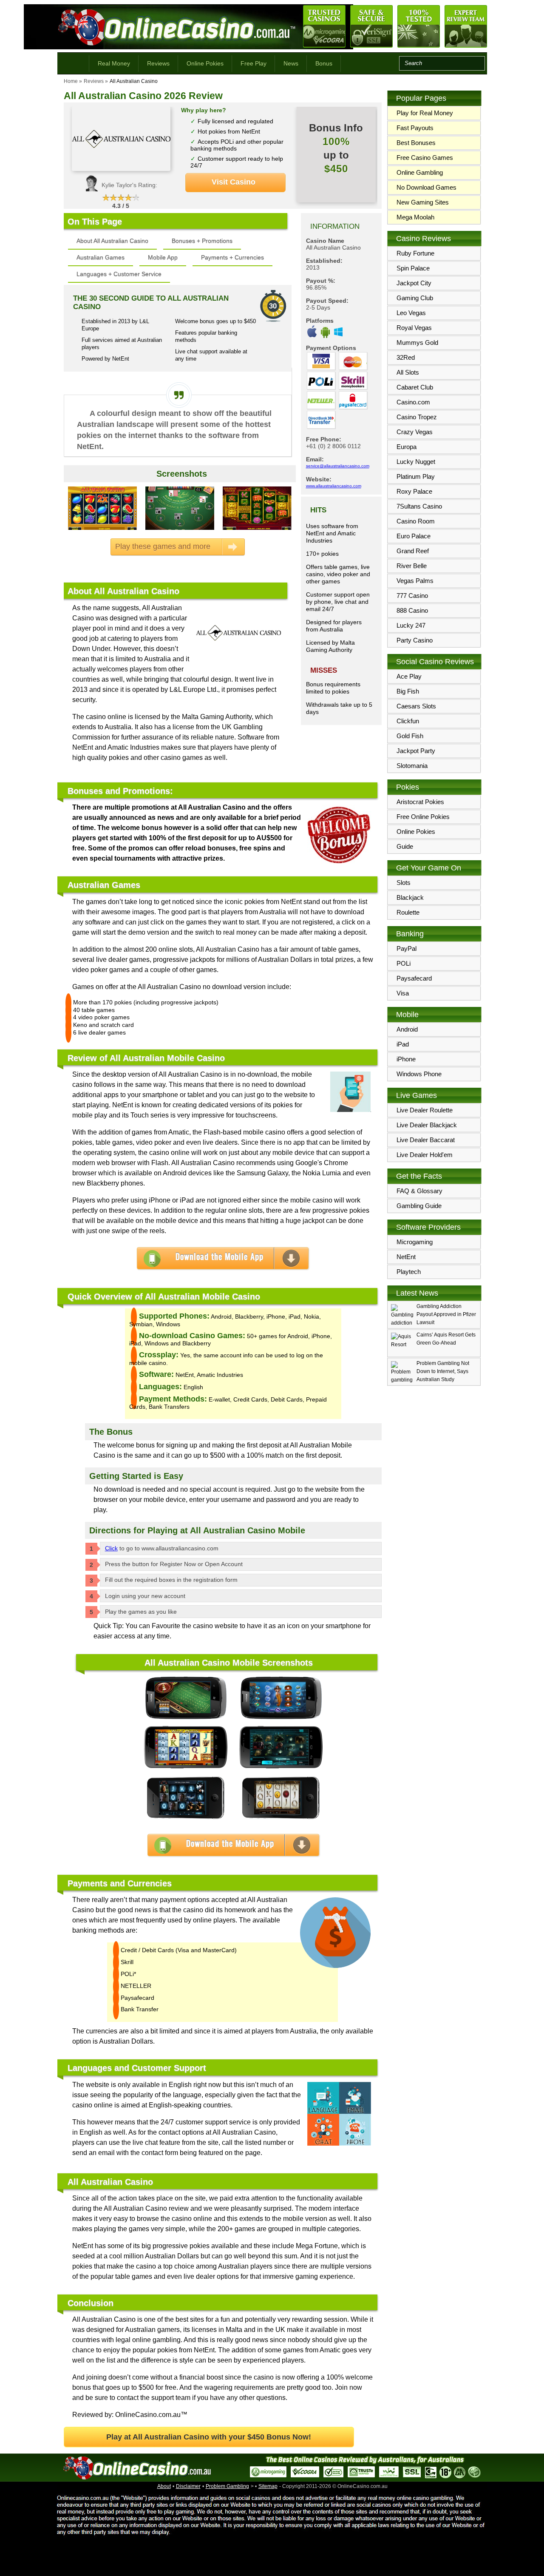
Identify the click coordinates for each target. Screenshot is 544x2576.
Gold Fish (410, 736)
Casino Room (416, 521)
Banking (410, 934)
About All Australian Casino (112, 241)
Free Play (254, 63)
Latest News (417, 1293)
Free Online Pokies (423, 817)
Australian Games (101, 257)
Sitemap (268, 2486)
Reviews (158, 63)
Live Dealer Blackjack (427, 1125)
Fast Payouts (415, 128)
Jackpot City (414, 283)
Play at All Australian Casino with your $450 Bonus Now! (209, 2437)
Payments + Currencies (232, 257)
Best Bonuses (416, 143)
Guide (405, 846)
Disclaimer (188, 2486)
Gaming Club (415, 298)
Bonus (324, 63)
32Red (406, 357)
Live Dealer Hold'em (425, 1155)
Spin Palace (413, 268)
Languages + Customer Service (119, 274)
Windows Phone (419, 1074)
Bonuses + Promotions (202, 241)
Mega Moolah (415, 217)
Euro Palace (414, 536)
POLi (404, 963)
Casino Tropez (417, 417)
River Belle (412, 566)
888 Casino (412, 610)
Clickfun (408, 721)
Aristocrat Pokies (420, 802)
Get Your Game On (429, 868)
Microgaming (415, 1242)
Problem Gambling (227, 2486)
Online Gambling (420, 172)
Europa (407, 447)
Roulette (408, 912)
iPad (403, 1044)
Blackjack (410, 897)
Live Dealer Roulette (425, 1110)
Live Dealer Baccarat (426, 1140)
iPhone (406, 1059)
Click (111, 1548)
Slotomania (412, 766)
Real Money (114, 63)
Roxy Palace (414, 491)
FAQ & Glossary (419, 1191)
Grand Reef (413, 551)
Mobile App (163, 257)
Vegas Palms (415, 581)
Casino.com (413, 402)
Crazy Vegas (415, 432)
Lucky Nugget (416, 462)
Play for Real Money (425, 113)
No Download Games (426, 187)
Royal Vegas (414, 328)
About (164, 2486)
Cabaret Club (415, 387)
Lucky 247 (411, 625)
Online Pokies (205, 63)
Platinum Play (416, 476)
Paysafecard (414, 978)
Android (407, 1029)
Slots (404, 883)
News (291, 63)
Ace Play (409, 676)
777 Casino (412, 596)
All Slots (408, 372)
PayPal (407, 948)
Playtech (409, 1272)
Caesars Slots (416, 706)
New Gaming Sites (423, 202)
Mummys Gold (417, 343)
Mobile (407, 1015)
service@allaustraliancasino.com (338, 466)
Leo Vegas (411, 313)
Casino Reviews (424, 239)
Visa (403, 993)
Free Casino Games (425, 158)
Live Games (416, 1095)
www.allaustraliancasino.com (334, 486)
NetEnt (406, 1257)
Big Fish (408, 691)
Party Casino (415, 640)
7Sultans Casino (419, 506)
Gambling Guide (419, 1206)
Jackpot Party (416, 751)
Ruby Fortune (415, 253)
